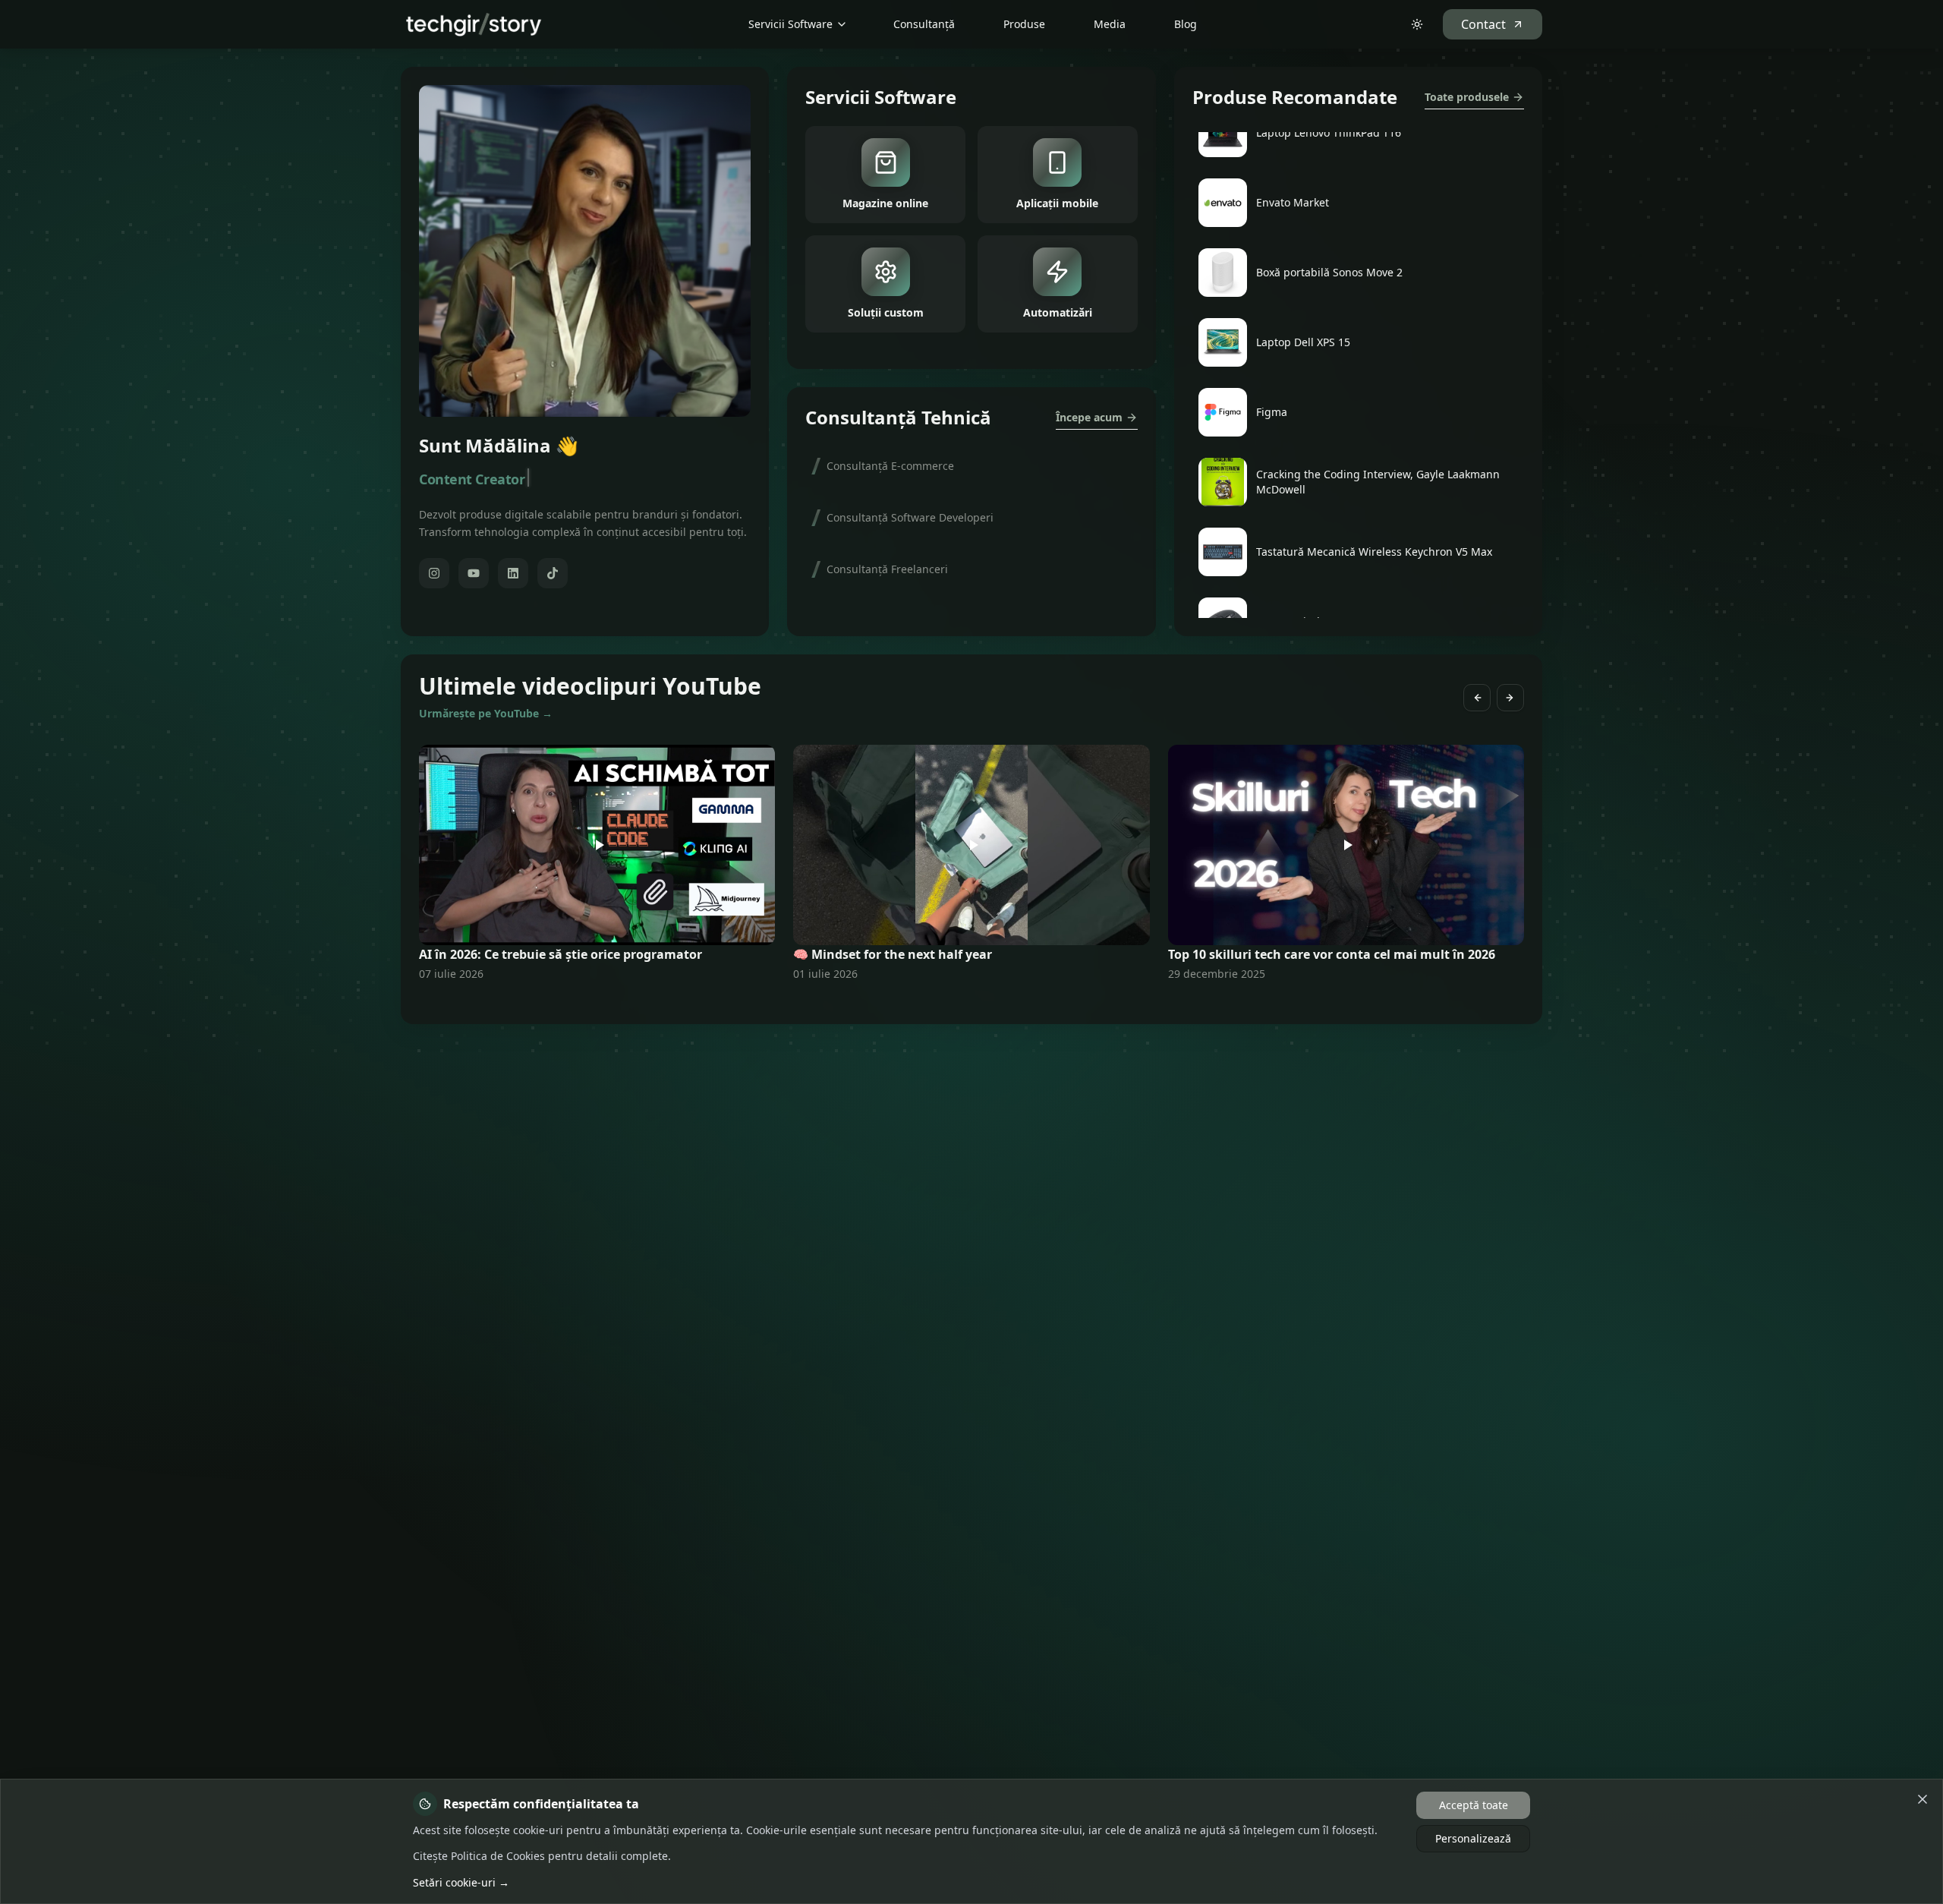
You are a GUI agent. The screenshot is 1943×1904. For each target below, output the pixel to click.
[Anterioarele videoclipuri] (1477, 698)
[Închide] (1923, 1799)
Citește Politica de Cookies (479, 1856)
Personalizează (1473, 1838)
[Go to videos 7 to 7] (981, 1003)
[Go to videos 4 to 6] (971, 1003)
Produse (1024, 24)
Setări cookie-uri (461, 1882)
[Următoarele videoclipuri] (1510, 698)
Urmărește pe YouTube (486, 713)
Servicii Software (790, 24)
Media (1110, 24)
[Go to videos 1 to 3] (962, 1003)
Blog (1186, 24)
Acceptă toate (1474, 1805)
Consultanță (924, 24)
